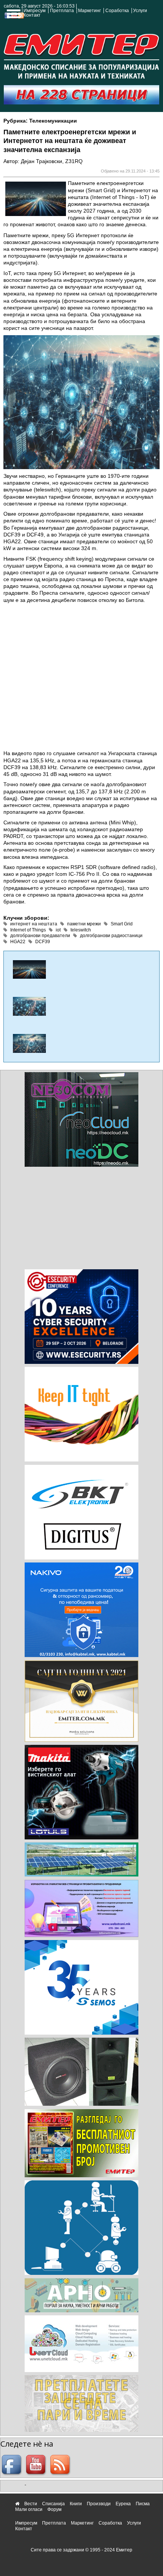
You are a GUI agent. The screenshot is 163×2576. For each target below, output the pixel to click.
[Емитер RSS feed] (61, 2465)
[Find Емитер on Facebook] (13, 2465)
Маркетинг (89, 11)
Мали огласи (29, 2509)
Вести (31, 2504)
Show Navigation (13, 16)
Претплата (62, 11)
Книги (76, 2504)
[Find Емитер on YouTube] (37, 2465)
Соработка (117, 11)
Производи (99, 2504)
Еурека (123, 2504)
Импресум (34, 11)
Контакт (32, 15)
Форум (54, 2509)
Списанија (53, 2504)
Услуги (140, 11)
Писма (143, 2504)
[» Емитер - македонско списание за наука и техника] (81, 54)
